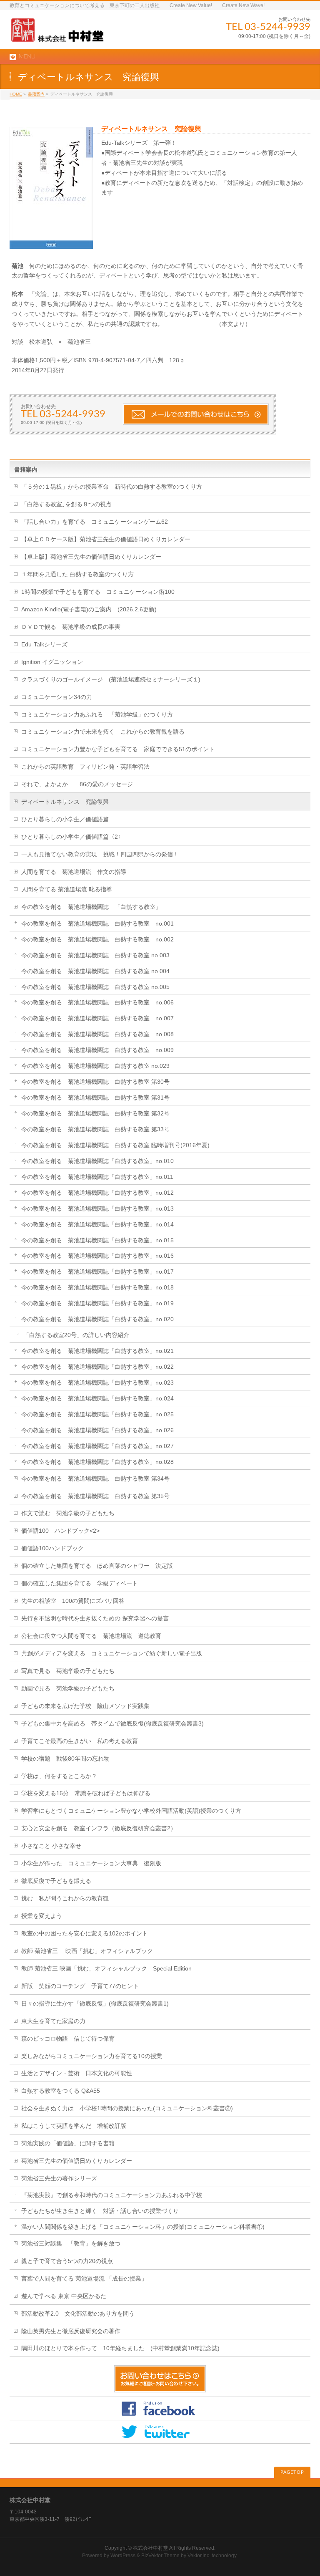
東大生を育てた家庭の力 (53, 2021)
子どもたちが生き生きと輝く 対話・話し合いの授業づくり (100, 2211)
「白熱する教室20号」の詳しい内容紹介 (76, 1335)
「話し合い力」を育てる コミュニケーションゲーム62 (95, 522)
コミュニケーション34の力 (57, 697)
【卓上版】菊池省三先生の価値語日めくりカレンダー (91, 557)
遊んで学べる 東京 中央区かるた (64, 2296)
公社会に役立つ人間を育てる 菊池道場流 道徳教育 (91, 1636)
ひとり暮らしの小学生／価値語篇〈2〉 (72, 837)
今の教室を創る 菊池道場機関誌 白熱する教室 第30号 (95, 1082)
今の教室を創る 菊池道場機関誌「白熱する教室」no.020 (97, 1319)
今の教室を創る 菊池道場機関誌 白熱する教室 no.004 (95, 971)
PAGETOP (292, 2472)
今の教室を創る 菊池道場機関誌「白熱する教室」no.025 (97, 1414)
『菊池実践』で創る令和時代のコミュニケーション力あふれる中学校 (112, 2195)
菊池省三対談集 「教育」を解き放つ (71, 2243)
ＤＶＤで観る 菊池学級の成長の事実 (71, 627)
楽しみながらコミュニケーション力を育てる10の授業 (92, 2056)
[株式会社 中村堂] (57, 33)
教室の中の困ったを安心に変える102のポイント (85, 1933)
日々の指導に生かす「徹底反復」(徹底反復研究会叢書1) (95, 2003)
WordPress (123, 2556)
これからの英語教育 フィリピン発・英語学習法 (85, 767)
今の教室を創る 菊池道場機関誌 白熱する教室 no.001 (97, 923)
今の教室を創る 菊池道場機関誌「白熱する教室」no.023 (97, 1383)
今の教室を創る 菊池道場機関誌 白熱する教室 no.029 (95, 1066)
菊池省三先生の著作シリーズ (59, 2178)
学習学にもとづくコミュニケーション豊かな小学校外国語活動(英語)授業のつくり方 (131, 1811)
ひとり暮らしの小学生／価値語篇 (65, 819)
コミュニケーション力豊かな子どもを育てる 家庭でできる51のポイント (118, 749)
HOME (16, 94)
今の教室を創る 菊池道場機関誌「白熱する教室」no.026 (97, 1430)
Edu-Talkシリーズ (44, 644)
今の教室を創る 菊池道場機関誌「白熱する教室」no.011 (97, 1177)
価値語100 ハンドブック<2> (60, 1531)
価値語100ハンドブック (52, 1548)
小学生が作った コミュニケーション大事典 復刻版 (91, 1863)
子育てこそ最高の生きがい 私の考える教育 (80, 1741)
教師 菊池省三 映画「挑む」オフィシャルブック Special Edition (106, 1968)
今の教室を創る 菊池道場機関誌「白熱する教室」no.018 (97, 1287)
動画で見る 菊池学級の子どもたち (68, 1688)
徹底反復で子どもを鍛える (56, 1881)
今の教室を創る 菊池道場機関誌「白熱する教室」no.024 (97, 1398)
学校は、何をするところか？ (59, 1776)
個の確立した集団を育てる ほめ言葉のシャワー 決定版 (97, 1566)
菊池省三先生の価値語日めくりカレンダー (77, 2161)
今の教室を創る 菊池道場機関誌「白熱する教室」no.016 (97, 1256)
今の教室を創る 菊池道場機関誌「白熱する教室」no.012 (97, 1193)
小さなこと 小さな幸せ (51, 1846)
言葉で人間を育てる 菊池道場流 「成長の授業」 (84, 2278)
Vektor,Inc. (199, 2556)
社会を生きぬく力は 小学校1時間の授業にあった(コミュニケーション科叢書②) (127, 2108)
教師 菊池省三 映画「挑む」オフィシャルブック (87, 1951)
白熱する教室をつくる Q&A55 (61, 2091)
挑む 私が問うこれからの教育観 (65, 1898)
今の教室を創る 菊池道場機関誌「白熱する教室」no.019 (97, 1303)
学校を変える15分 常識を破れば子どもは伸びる (86, 1793)
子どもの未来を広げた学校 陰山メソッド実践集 (85, 1706)
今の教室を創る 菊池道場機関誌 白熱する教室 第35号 (95, 1496)
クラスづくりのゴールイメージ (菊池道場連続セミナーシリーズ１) (111, 679)
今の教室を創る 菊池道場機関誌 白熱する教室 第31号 (95, 1098)
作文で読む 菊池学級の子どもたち (68, 1513)
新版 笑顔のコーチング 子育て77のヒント (80, 1986)
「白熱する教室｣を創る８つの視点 (66, 504)
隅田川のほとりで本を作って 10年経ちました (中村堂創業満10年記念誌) (120, 2348)
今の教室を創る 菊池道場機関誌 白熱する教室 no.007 (97, 1018)
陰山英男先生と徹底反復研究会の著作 (71, 2331)
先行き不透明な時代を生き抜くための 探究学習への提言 (95, 1618)
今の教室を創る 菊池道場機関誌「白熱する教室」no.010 (97, 1161)
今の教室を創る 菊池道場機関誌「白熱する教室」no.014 (97, 1224)
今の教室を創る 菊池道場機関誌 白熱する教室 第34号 (95, 1478)
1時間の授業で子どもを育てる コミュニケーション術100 (98, 592)
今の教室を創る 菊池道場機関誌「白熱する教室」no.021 (97, 1351)
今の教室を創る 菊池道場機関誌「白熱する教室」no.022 (97, 1367)
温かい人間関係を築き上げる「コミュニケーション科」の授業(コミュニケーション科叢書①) (143, 2227)
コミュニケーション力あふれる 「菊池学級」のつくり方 (97, 714)
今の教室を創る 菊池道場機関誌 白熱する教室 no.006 (97, 1002)
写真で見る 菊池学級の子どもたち (68, 1671)
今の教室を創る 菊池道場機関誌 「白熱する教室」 (91, 907)
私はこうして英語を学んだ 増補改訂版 (74, 2126)
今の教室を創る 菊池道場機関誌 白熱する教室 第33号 (95, 1129)
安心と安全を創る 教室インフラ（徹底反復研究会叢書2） (99, 1828)
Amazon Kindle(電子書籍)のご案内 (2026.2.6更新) (89, 609)
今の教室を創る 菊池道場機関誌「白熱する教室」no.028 (97, 1462)
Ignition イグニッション (52, 662)
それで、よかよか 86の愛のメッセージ (77, 784)
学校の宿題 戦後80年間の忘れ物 (65, 1759)
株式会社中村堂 (150, 2548)
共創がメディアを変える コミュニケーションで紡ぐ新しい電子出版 (112, 1653)
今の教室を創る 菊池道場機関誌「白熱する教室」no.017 (97, 1272)
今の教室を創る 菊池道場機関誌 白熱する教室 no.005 (95, 987)
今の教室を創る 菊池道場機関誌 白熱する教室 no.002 (97, 939)
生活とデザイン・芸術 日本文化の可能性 (77, 2073)
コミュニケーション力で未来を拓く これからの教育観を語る (103, 732)
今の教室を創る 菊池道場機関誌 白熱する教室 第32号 (95, 1113)
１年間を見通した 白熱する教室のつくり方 (77, 574)
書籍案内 (36, 94)
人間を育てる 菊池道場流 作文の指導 (74, 872)
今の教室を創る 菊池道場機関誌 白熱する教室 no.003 (95, 955)
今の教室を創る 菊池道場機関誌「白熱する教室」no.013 (97, 1209)
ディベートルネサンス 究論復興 (65, 802)
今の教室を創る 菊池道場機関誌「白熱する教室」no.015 (97, 1240)
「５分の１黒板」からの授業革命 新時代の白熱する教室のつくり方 (112, 487)
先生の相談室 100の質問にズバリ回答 (73, 1601)
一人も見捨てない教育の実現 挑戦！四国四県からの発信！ (100, 854)
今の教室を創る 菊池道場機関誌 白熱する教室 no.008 (97, 1034)
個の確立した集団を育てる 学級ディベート (80, 1583)
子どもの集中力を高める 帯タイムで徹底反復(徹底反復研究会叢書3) (112, 1723)
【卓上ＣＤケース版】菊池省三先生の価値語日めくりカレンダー (106, 539)
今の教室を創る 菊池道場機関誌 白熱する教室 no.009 (97, 1050)
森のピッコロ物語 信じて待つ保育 (68, 2039)
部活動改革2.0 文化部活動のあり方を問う (78, 2314)
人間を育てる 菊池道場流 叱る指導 (67, 889)
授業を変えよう (42, 1916)
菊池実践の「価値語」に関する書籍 (68, 2143)
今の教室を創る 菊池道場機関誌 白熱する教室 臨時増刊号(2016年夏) (115, 1145)
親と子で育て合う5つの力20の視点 (67, 2261)
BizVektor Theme (160, 2556)
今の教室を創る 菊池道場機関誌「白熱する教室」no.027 (97, 1446)
